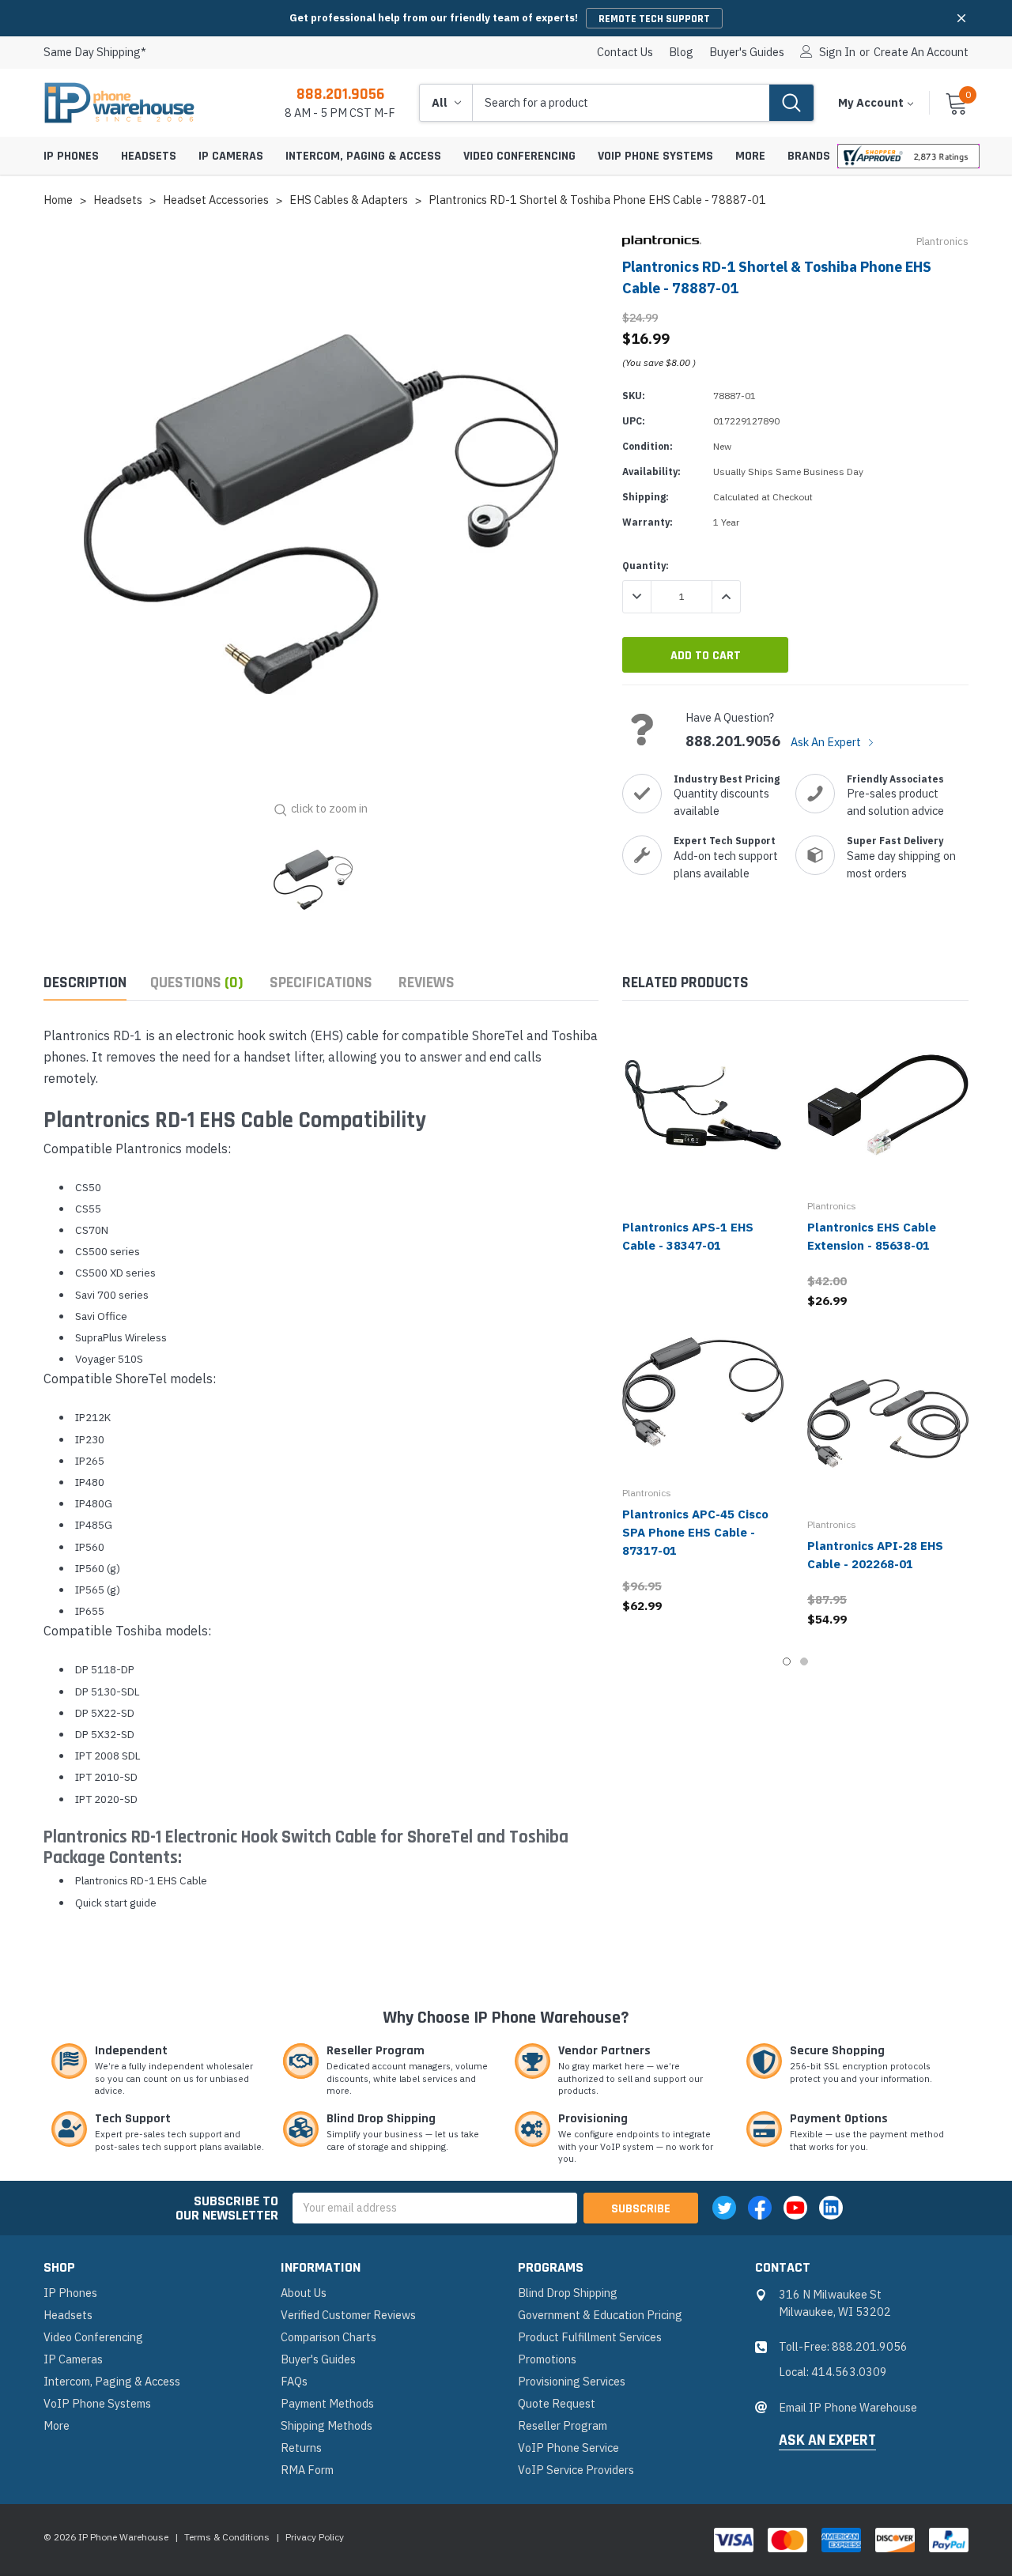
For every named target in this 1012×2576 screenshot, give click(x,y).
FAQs (294, 2381)
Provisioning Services (572, 2381)
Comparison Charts (329, 2337)
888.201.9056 (340, 94)
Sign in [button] (837, 52)
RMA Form (307, 2470)
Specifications (321, 983)
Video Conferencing (519, 156)
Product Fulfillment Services (590, 2337)
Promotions (547, 2359)
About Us (304, 2293)
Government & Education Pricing (600, 2315)
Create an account (921, 52)
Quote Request (557, 2403)
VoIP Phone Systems (655, 156)
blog (681, 52)
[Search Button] (791, 103)
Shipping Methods (327, 2425)
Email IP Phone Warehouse (848, 2407)
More (750, 156)
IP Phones (71, 156)
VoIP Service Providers (576, 2470)
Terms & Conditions (227, 2537)
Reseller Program (563, 2425)
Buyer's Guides (747, 52)
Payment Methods (327, 2403)
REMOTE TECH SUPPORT (654, 19)
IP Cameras (231, 156)
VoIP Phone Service (568, 2448)
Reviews (427, 983)
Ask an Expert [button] (827, 2441)
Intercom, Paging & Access (363, 156)
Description (85, 983)
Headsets (149, 156)
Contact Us (625, 52)
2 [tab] (804, 1661)
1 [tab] (787, 1661)
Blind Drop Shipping (568, 2293)
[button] (961, 18)
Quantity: (646, 566)
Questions (197, 983)
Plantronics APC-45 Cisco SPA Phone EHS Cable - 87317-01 (695, 1532)
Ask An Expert (827, 742)
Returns (301, 2448)
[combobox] (621, 103)
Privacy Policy (315, 2537)
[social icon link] (724, 2208)
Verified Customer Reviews (348, 2315)
